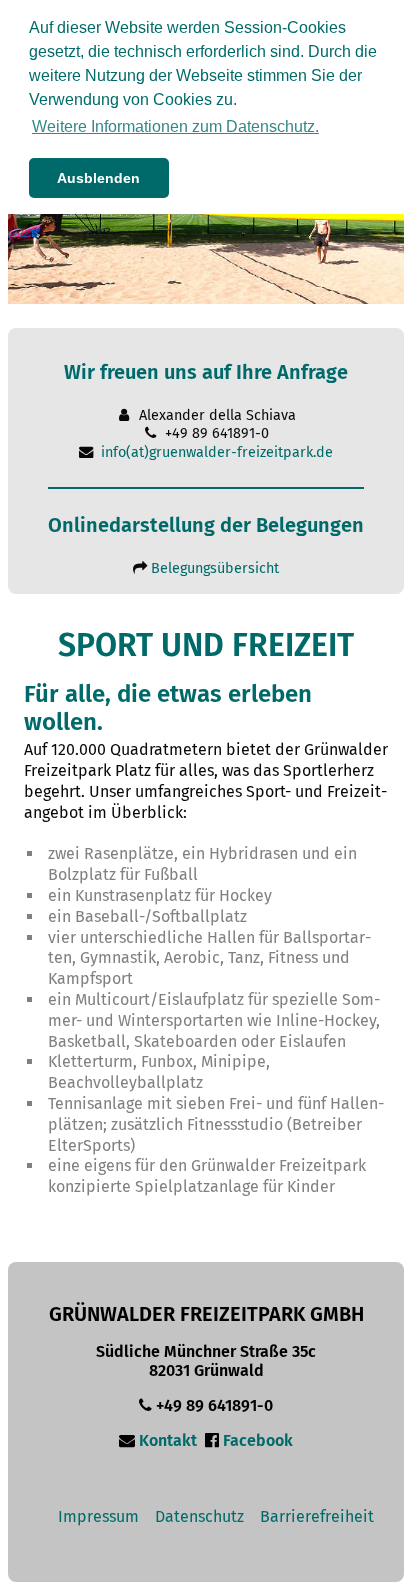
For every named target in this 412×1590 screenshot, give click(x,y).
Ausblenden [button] (98, 178)
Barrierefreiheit (317, 1516)
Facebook (258, 1440)
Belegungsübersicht (215, 568)
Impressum (98, 1516)
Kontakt (168, 1440)
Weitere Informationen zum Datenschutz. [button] (175, 126)
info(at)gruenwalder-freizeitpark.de (217, 452)
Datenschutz (199, 1516)
